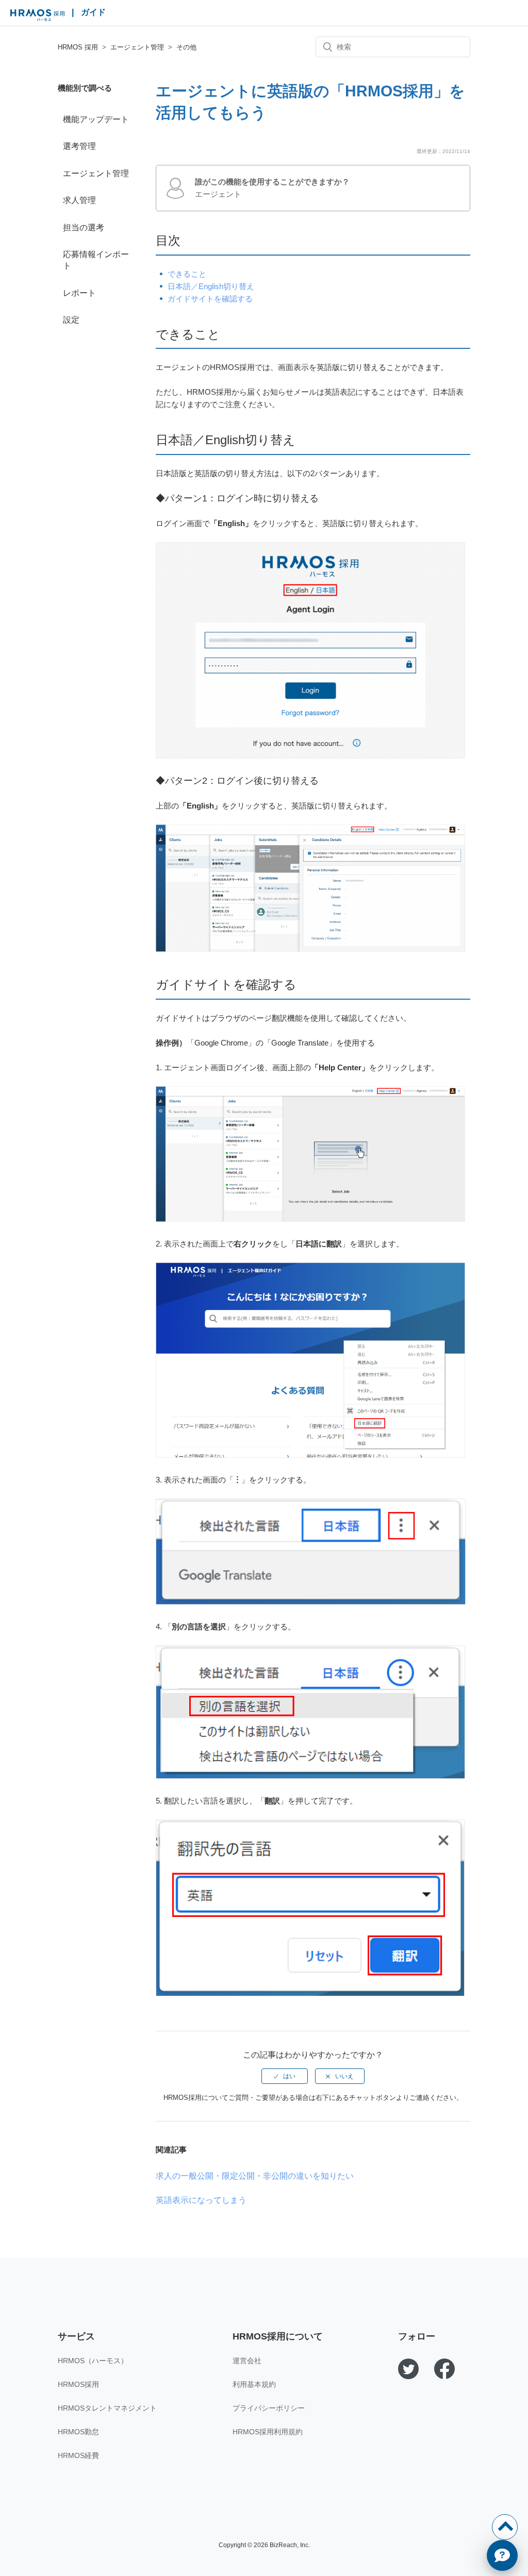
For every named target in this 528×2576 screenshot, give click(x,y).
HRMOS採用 (78, 2384)
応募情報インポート (96, 260)
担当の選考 (84, 228)
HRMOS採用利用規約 (268, 2432)
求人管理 (79, 200)
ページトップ (505, 2527)
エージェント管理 (137, 47)
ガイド (93, 12)
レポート (79, 293)
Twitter (408, 2369)
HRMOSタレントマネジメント (107, 2408)
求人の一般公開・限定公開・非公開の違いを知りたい (255, 2176)
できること (187, 274)
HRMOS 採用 (37, 15)
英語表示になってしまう (201, 2200)
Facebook (444, 2369)
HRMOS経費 (78, 2455)
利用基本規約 (254, 2384)
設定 (71, 320)
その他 (186, 47)
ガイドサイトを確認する (210, 299)
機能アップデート (96, 119)
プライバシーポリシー (269, 2408)
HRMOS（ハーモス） (93, 2361)
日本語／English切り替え (211, 286)
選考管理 (79, 146)
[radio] (285, 2076)
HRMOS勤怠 (78, 2432)
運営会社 (247, 2361)
